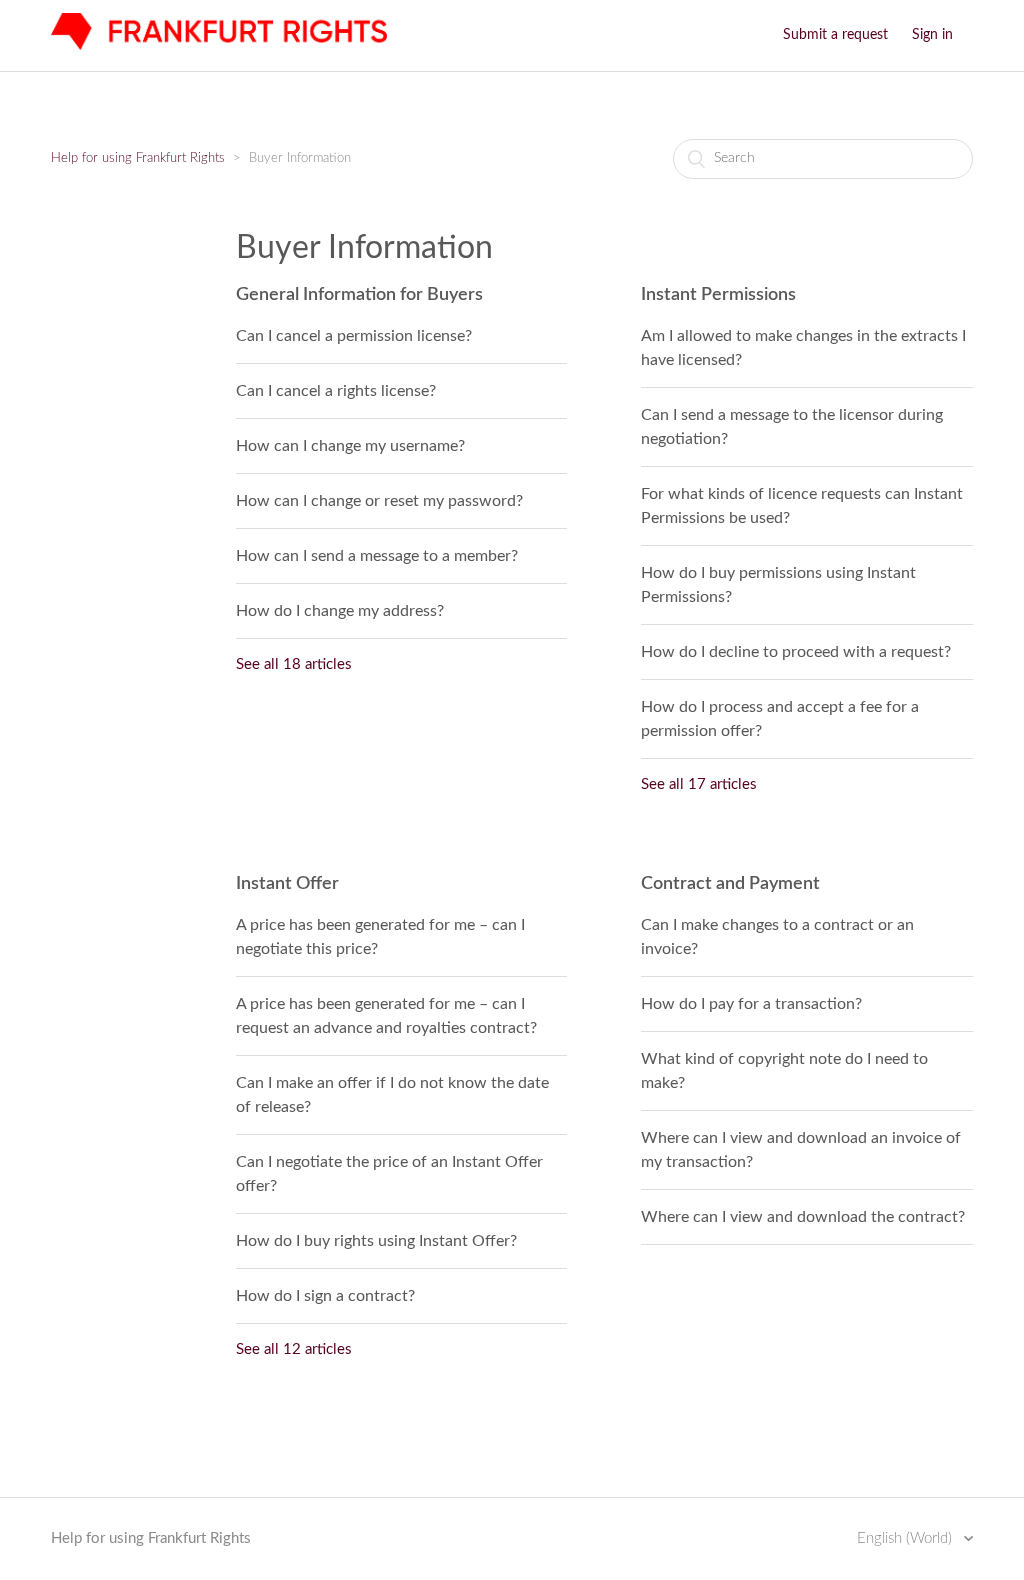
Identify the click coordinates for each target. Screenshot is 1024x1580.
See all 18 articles (294, 664)
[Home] (218, 45)
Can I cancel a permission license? (354, 336)
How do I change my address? (340, 611)
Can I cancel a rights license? (336, 391)
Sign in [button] (932, 35)
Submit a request (835, 35)
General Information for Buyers (359, 295)
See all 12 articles (294, 1349)
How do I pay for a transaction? (751, 1004)
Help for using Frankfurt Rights (138, 158)
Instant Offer (287, 884)
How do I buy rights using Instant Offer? (376, 1241)
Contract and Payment (730, 884)
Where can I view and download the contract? (803, 1217)
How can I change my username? (350, 446)
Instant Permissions (718, 295)
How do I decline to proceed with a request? (796, 652)
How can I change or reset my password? (379, 501)
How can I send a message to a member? (377, 556)
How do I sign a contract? (325, 1296)
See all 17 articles (699, 784)
